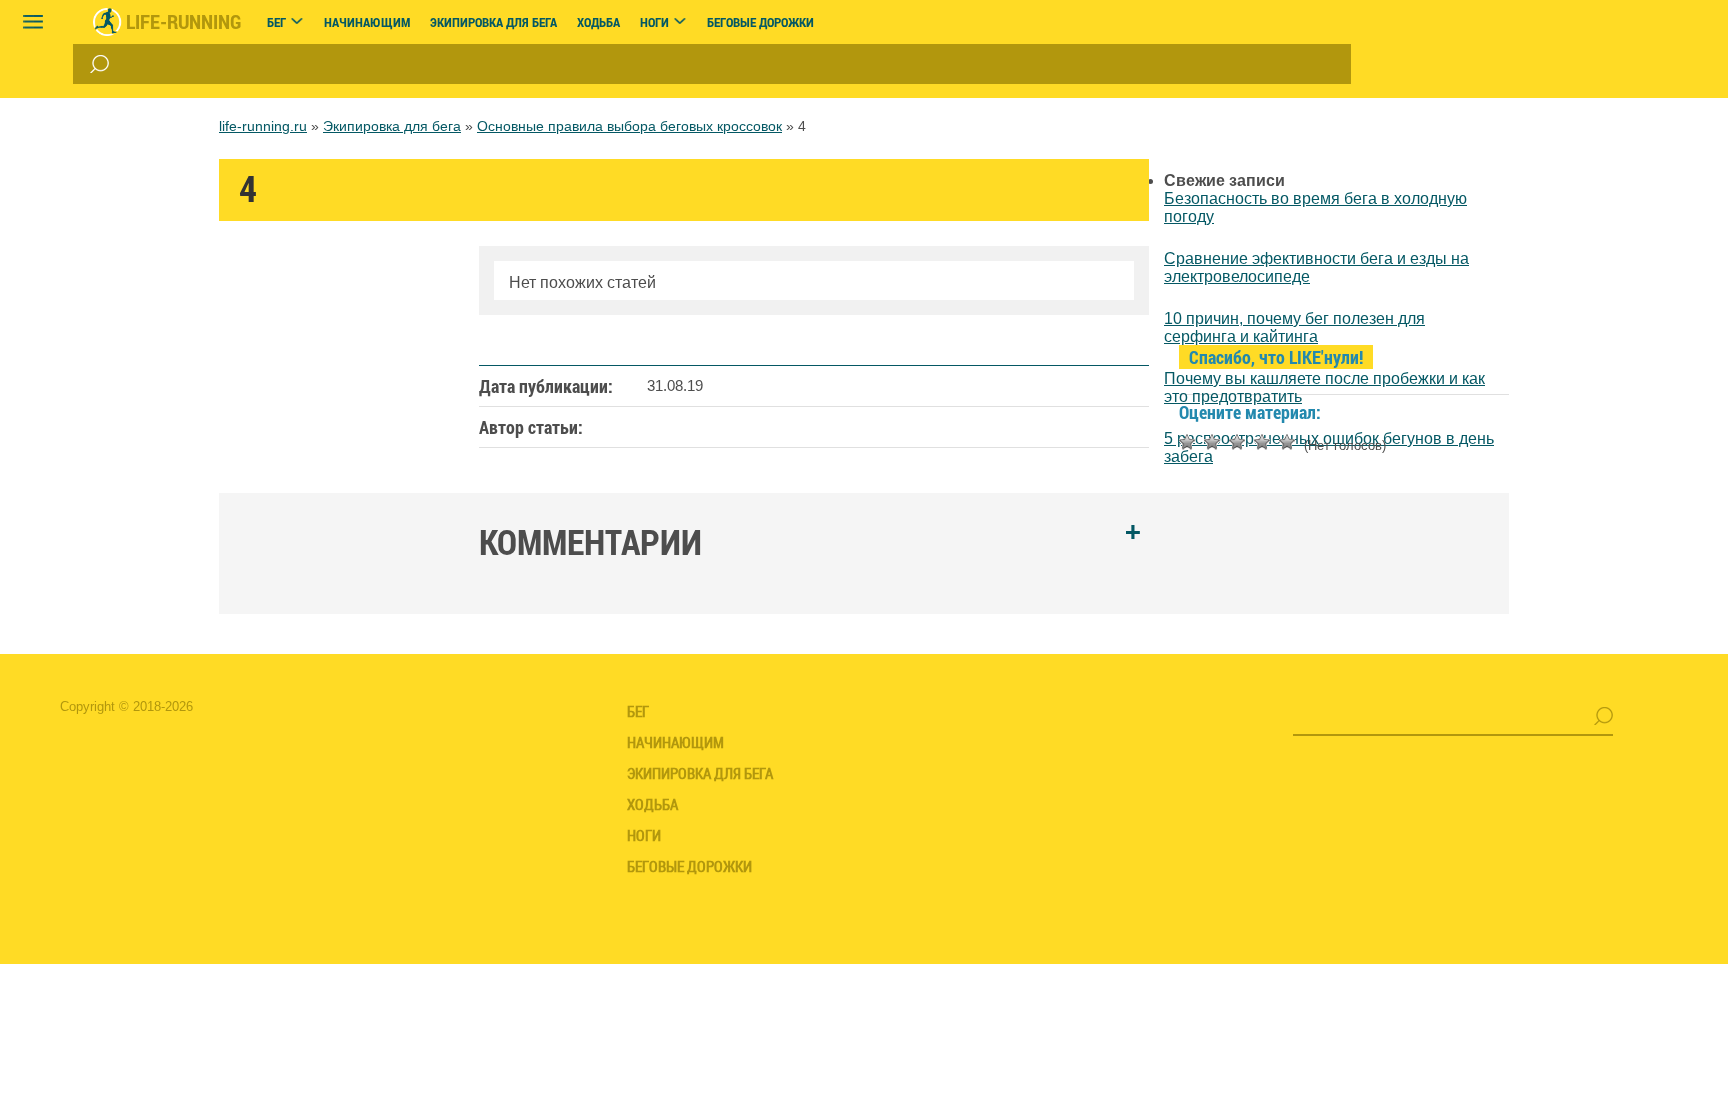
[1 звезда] (1187, 442)
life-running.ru (263, 126)
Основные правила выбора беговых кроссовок (629, 126)
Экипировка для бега (392, 126)
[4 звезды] (1262, 442)
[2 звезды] (1212, 442)
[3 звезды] (1237, 442)
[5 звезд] (1287, 442)
